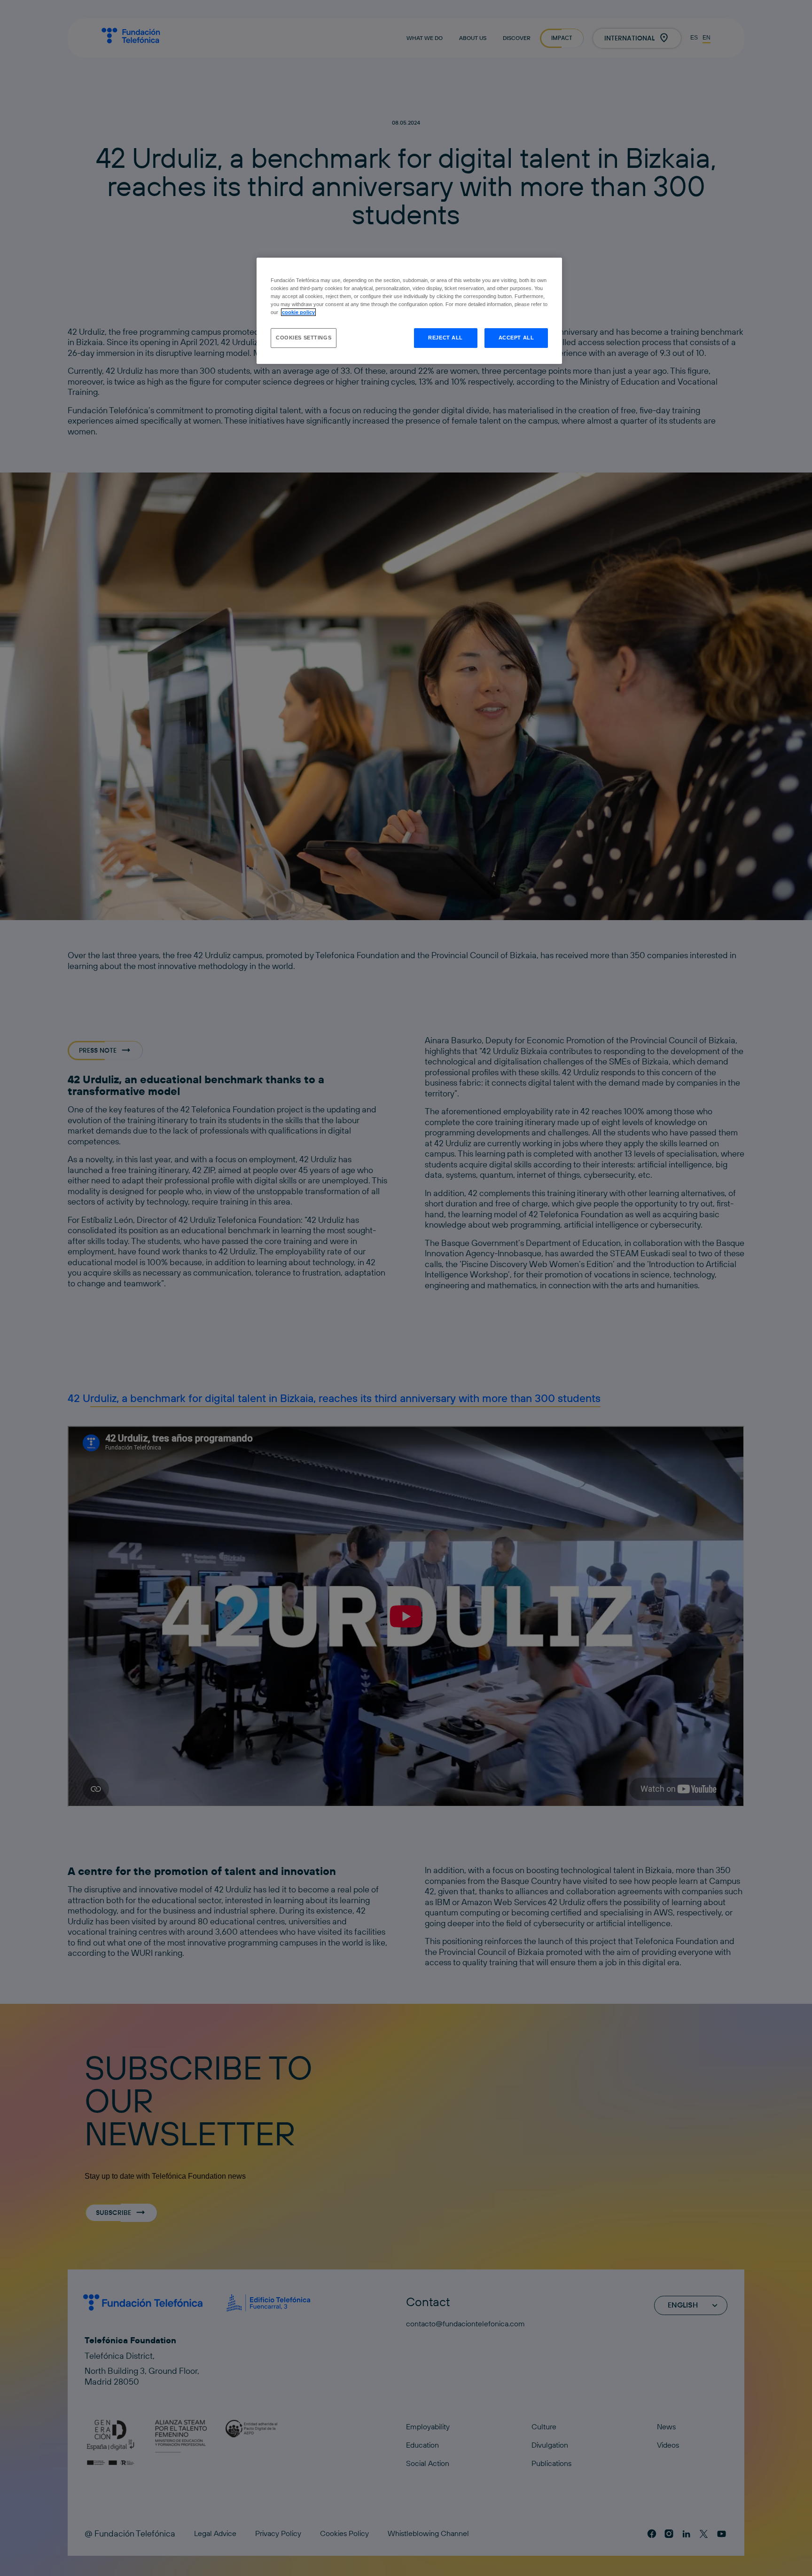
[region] (409, 311)
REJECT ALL (445, 338)
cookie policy (298, 312)
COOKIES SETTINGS (304, 338)
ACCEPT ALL (516, 338)
